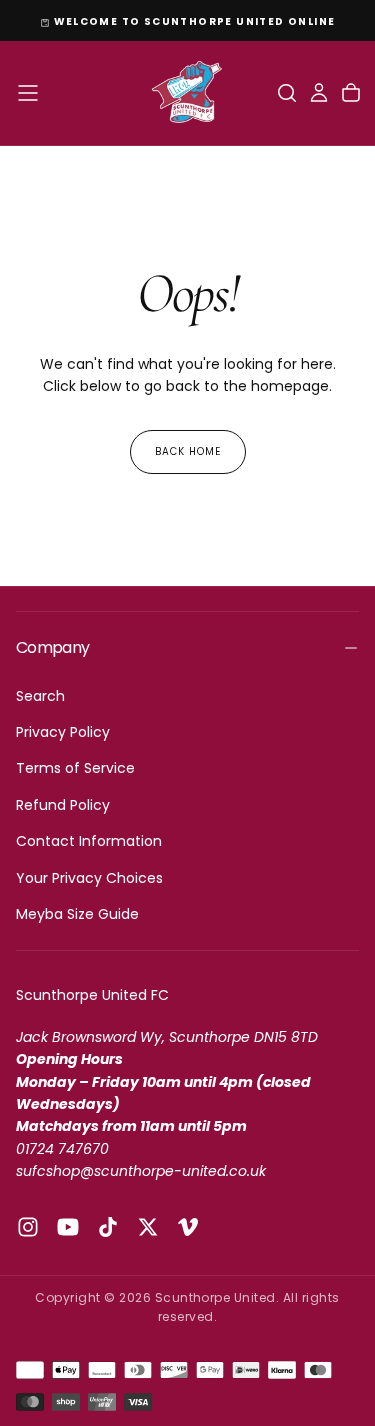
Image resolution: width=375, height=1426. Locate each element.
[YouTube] (68, 1227)
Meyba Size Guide (77, 914)
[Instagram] (28, 1227)
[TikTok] (108, 1227)
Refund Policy (63, 805)
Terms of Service (75, 768)
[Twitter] (148, 1227)
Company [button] (53, 647)
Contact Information (89, 841)
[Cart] (351, 93)
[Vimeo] (188, 1227)
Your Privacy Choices (89, 878)
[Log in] (319, 93)
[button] (28, 93)
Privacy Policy (63, 732)
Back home (188, 451)
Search (40, 696)
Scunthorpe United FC (92, 995)
